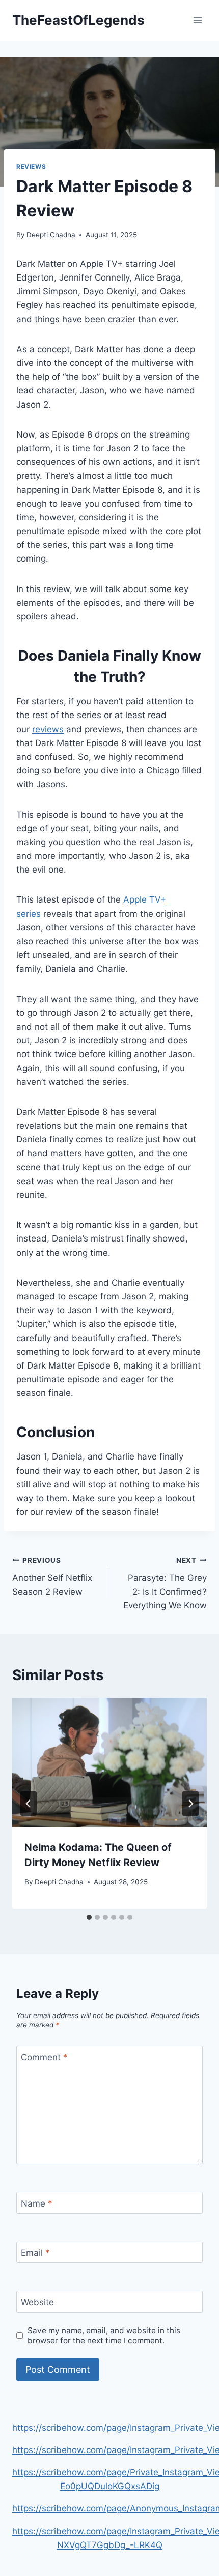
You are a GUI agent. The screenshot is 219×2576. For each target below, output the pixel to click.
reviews (48, 729)
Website (37, 2302)
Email (35, 2253)
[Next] (190, 1804)
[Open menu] (197, 20)
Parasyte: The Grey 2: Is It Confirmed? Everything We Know (165, 1583)
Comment (44, 2057)
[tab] (89, 1917)
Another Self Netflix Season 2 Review (52, 1576)
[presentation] (109, 1763)
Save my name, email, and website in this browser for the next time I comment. (104, 2335)
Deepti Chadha (51, 235)
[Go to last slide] (29, 1804)
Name (37, 2203)
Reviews (31, 166)
